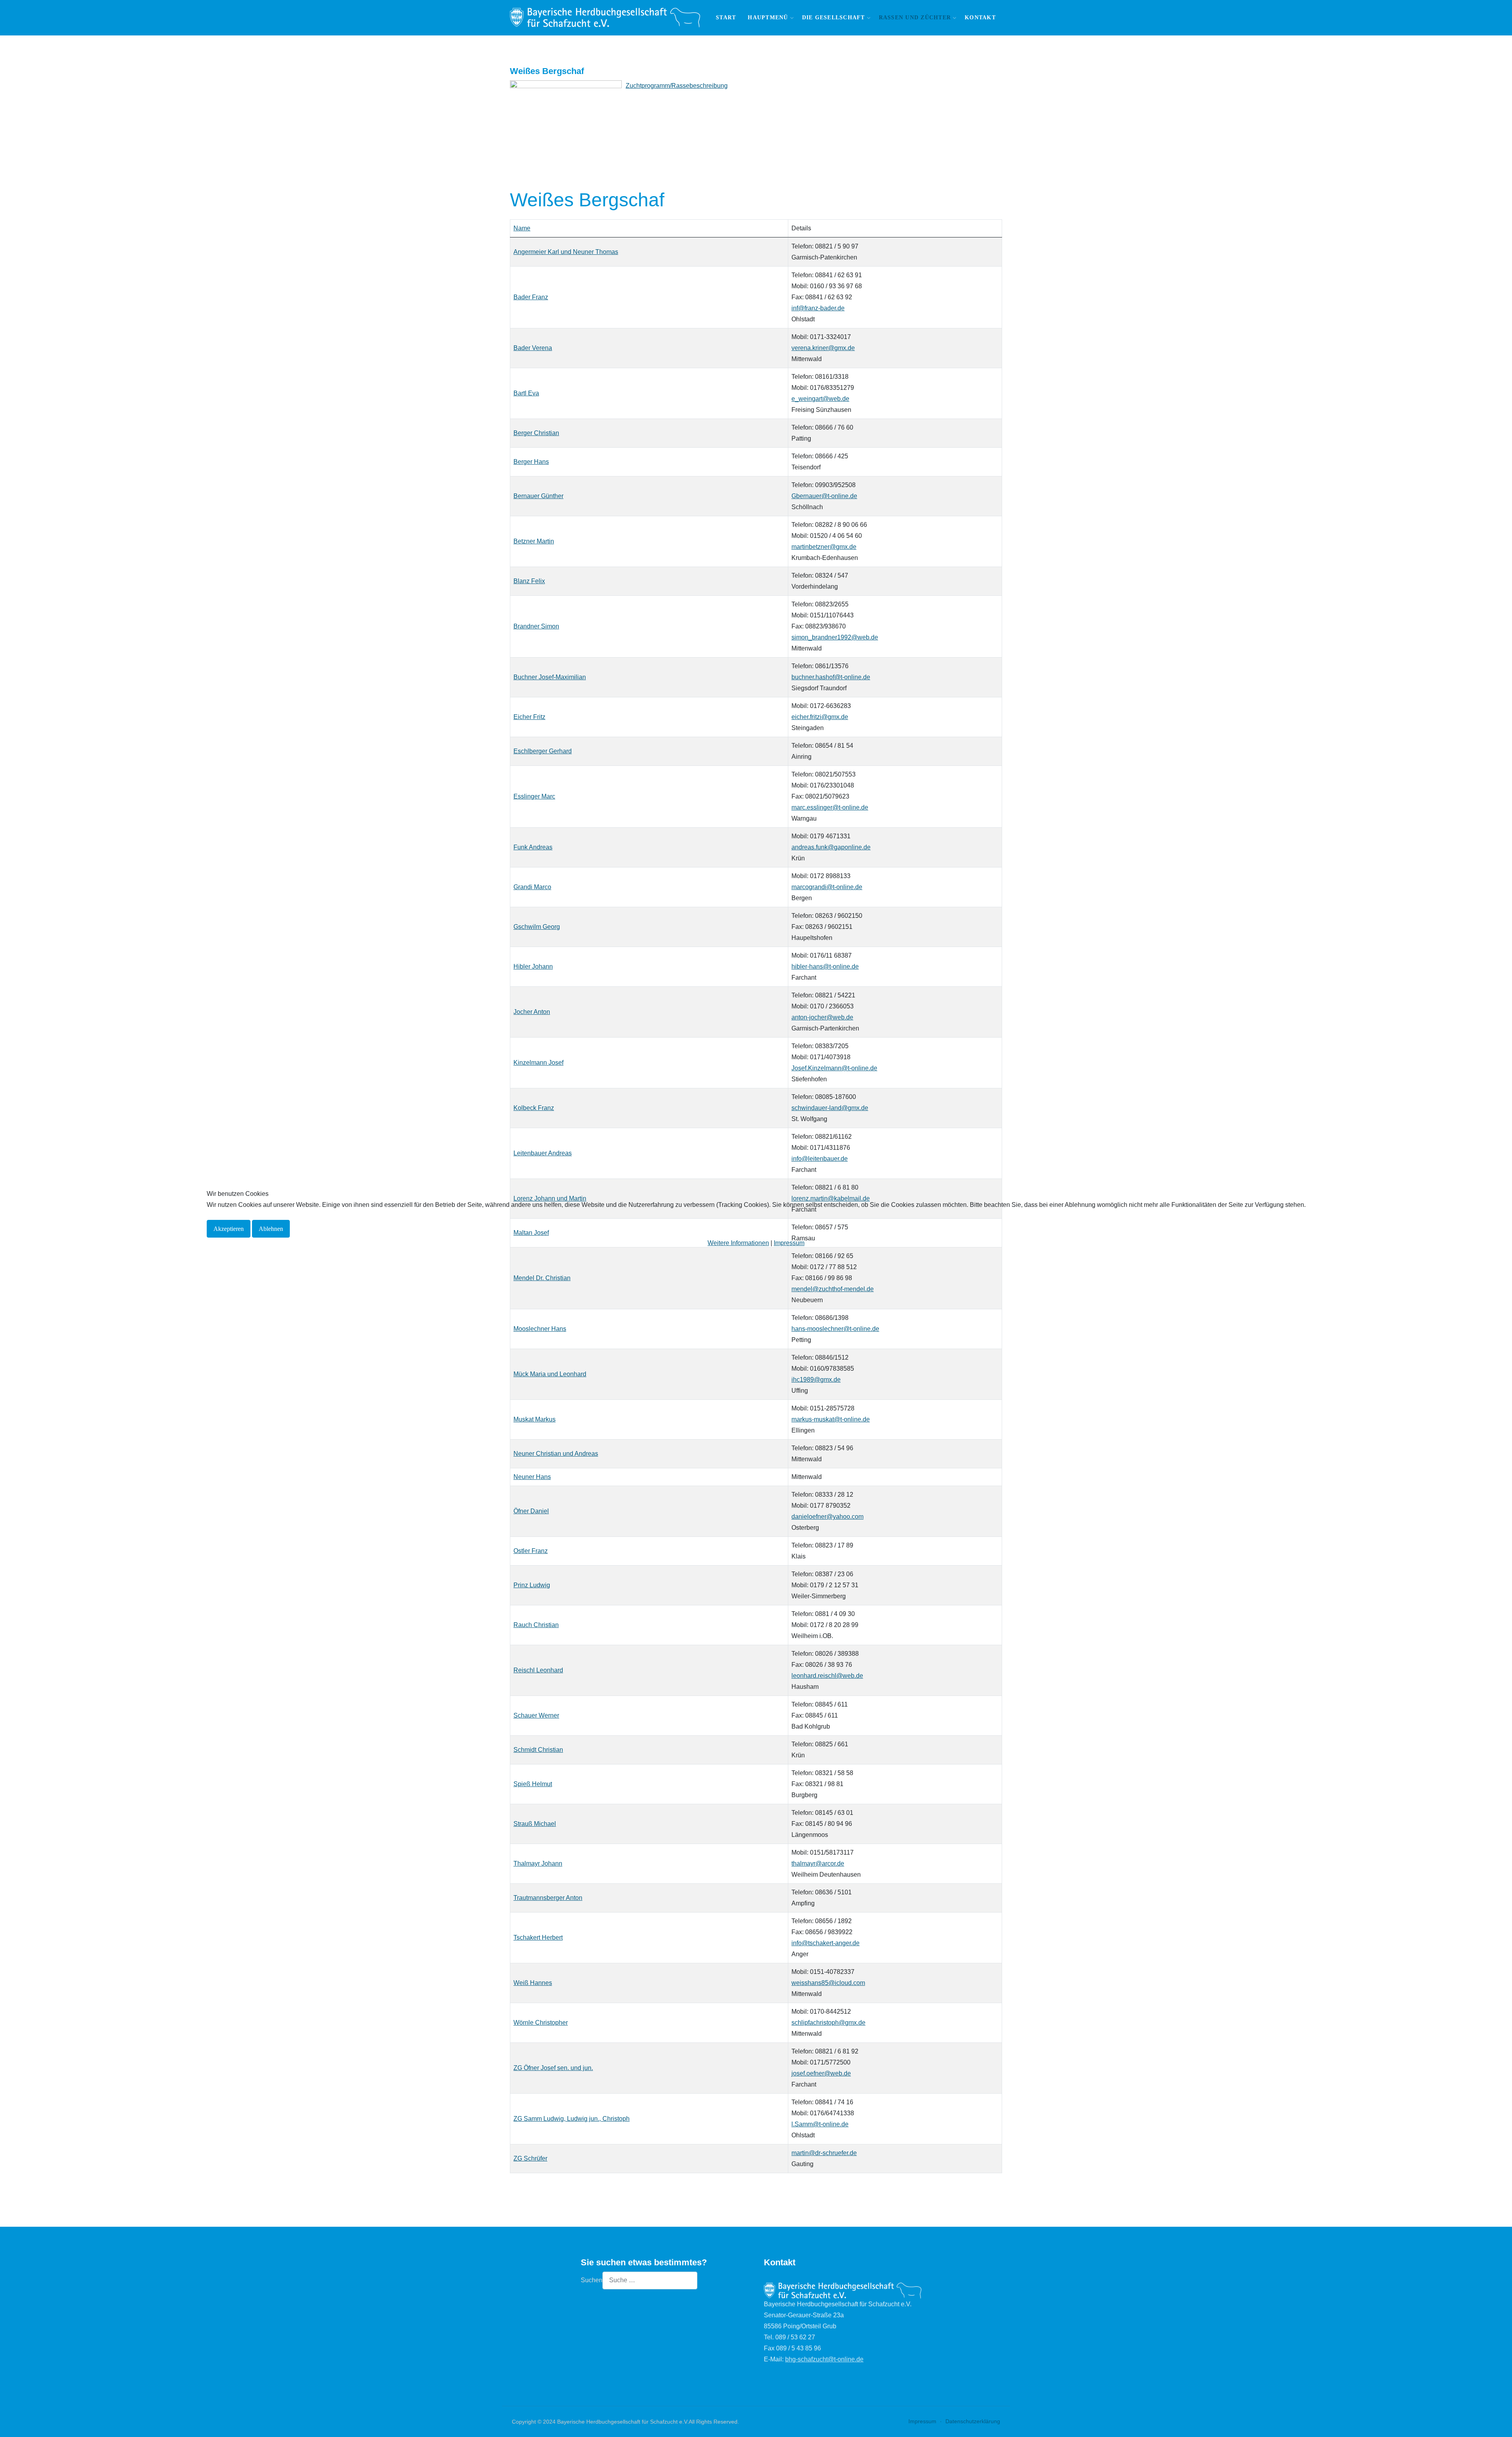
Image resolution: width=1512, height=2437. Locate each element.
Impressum (789, 1243)
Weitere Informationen (738, 1243)
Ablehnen (271, 1229)
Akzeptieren (229, 1229)
